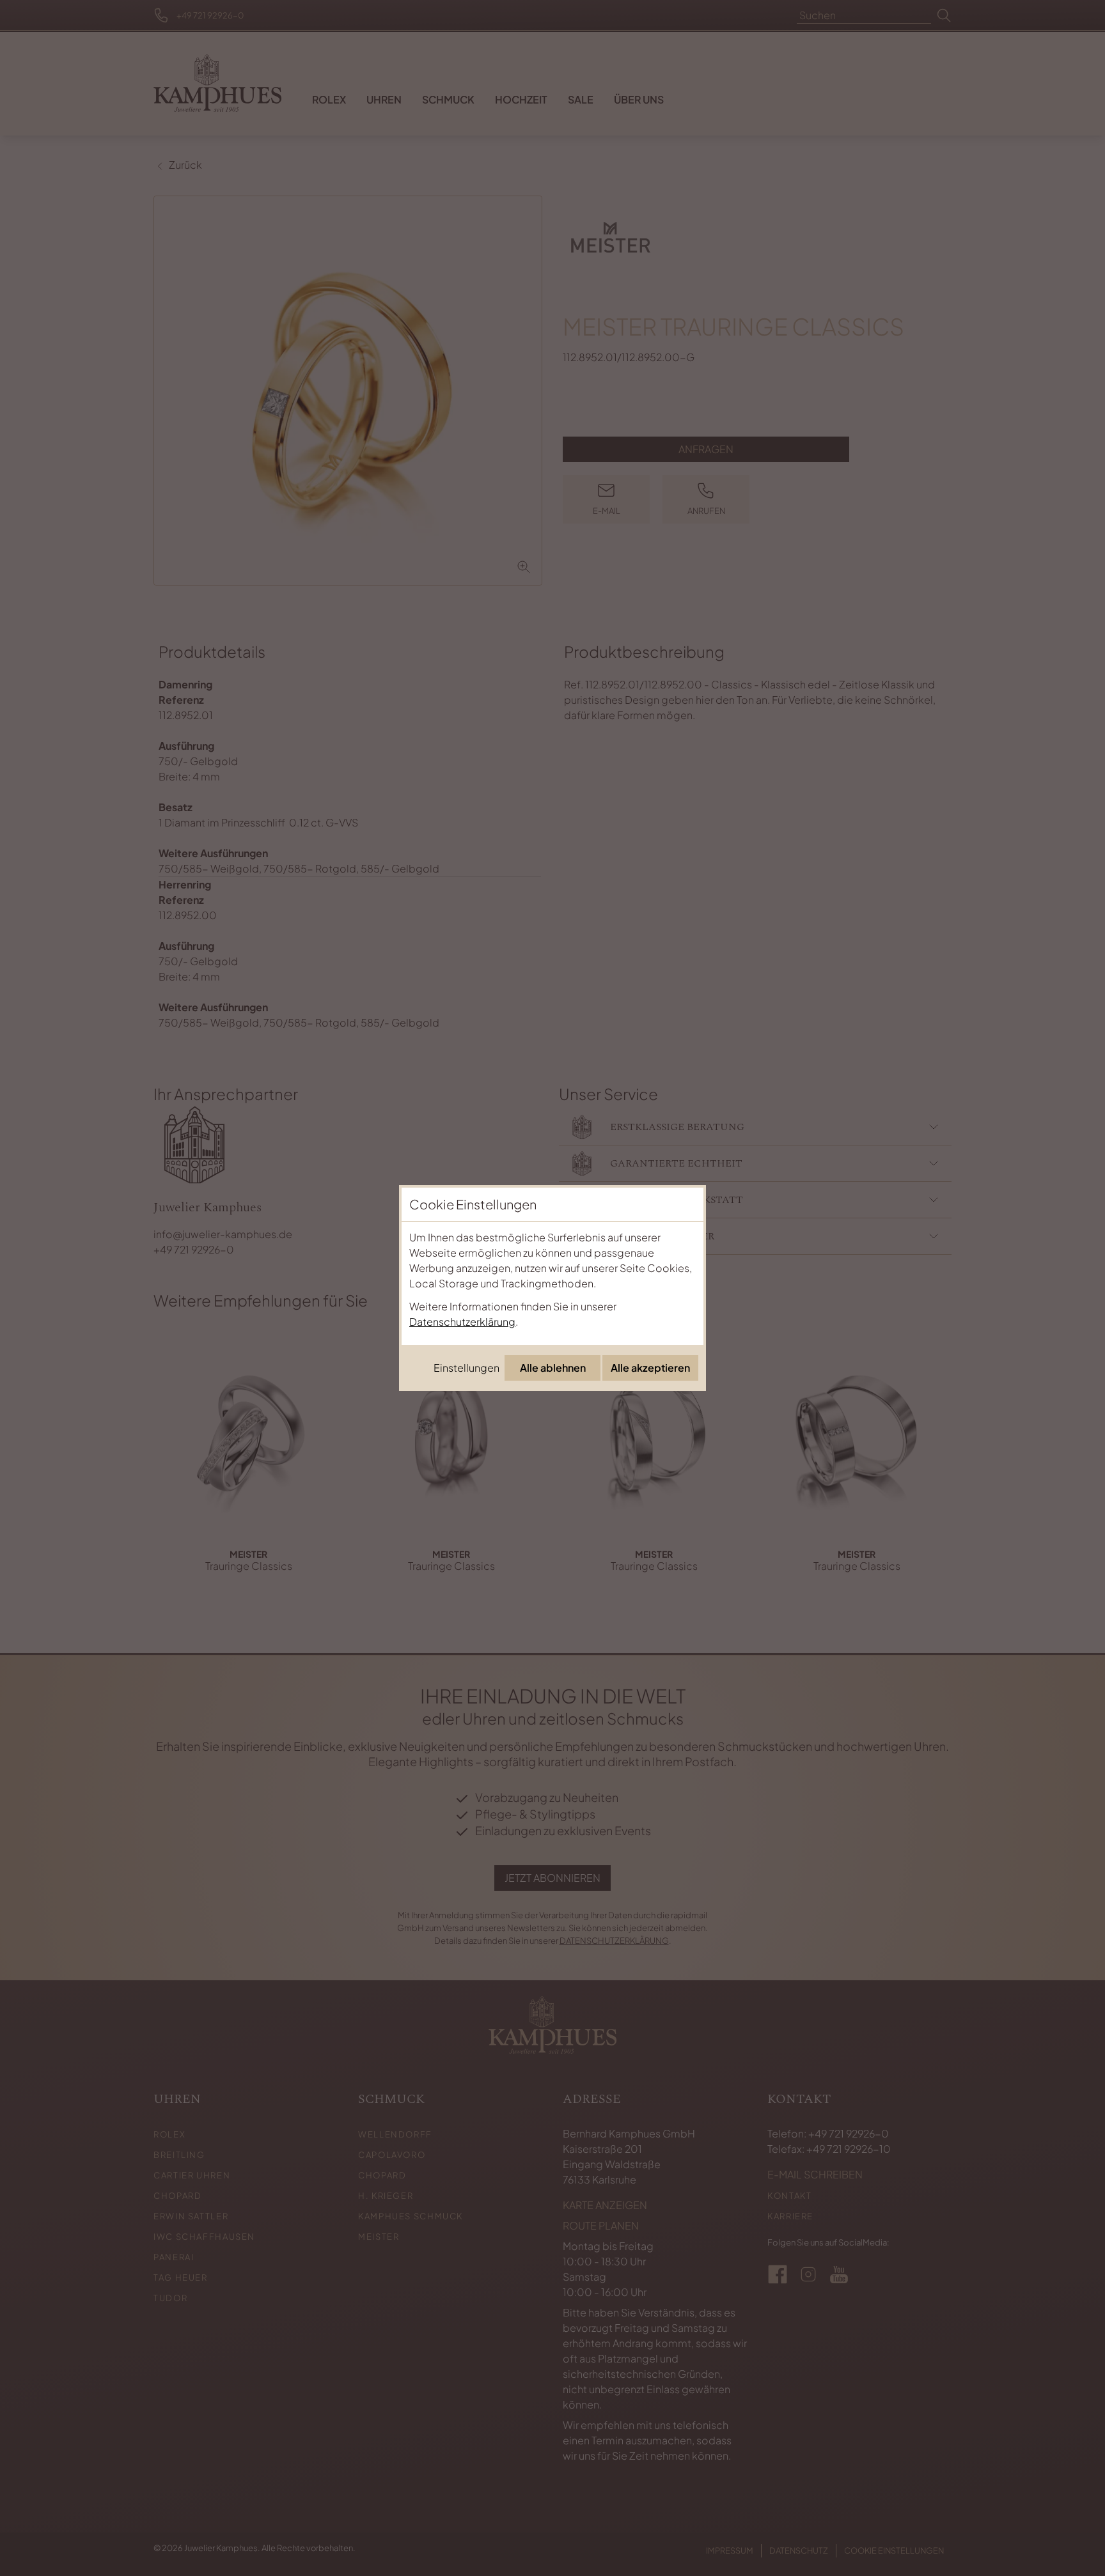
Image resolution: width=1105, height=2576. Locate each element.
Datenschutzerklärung (462, 1322)
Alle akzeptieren (650, 1368)
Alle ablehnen (553, 1368)
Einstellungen (466, 1368)
